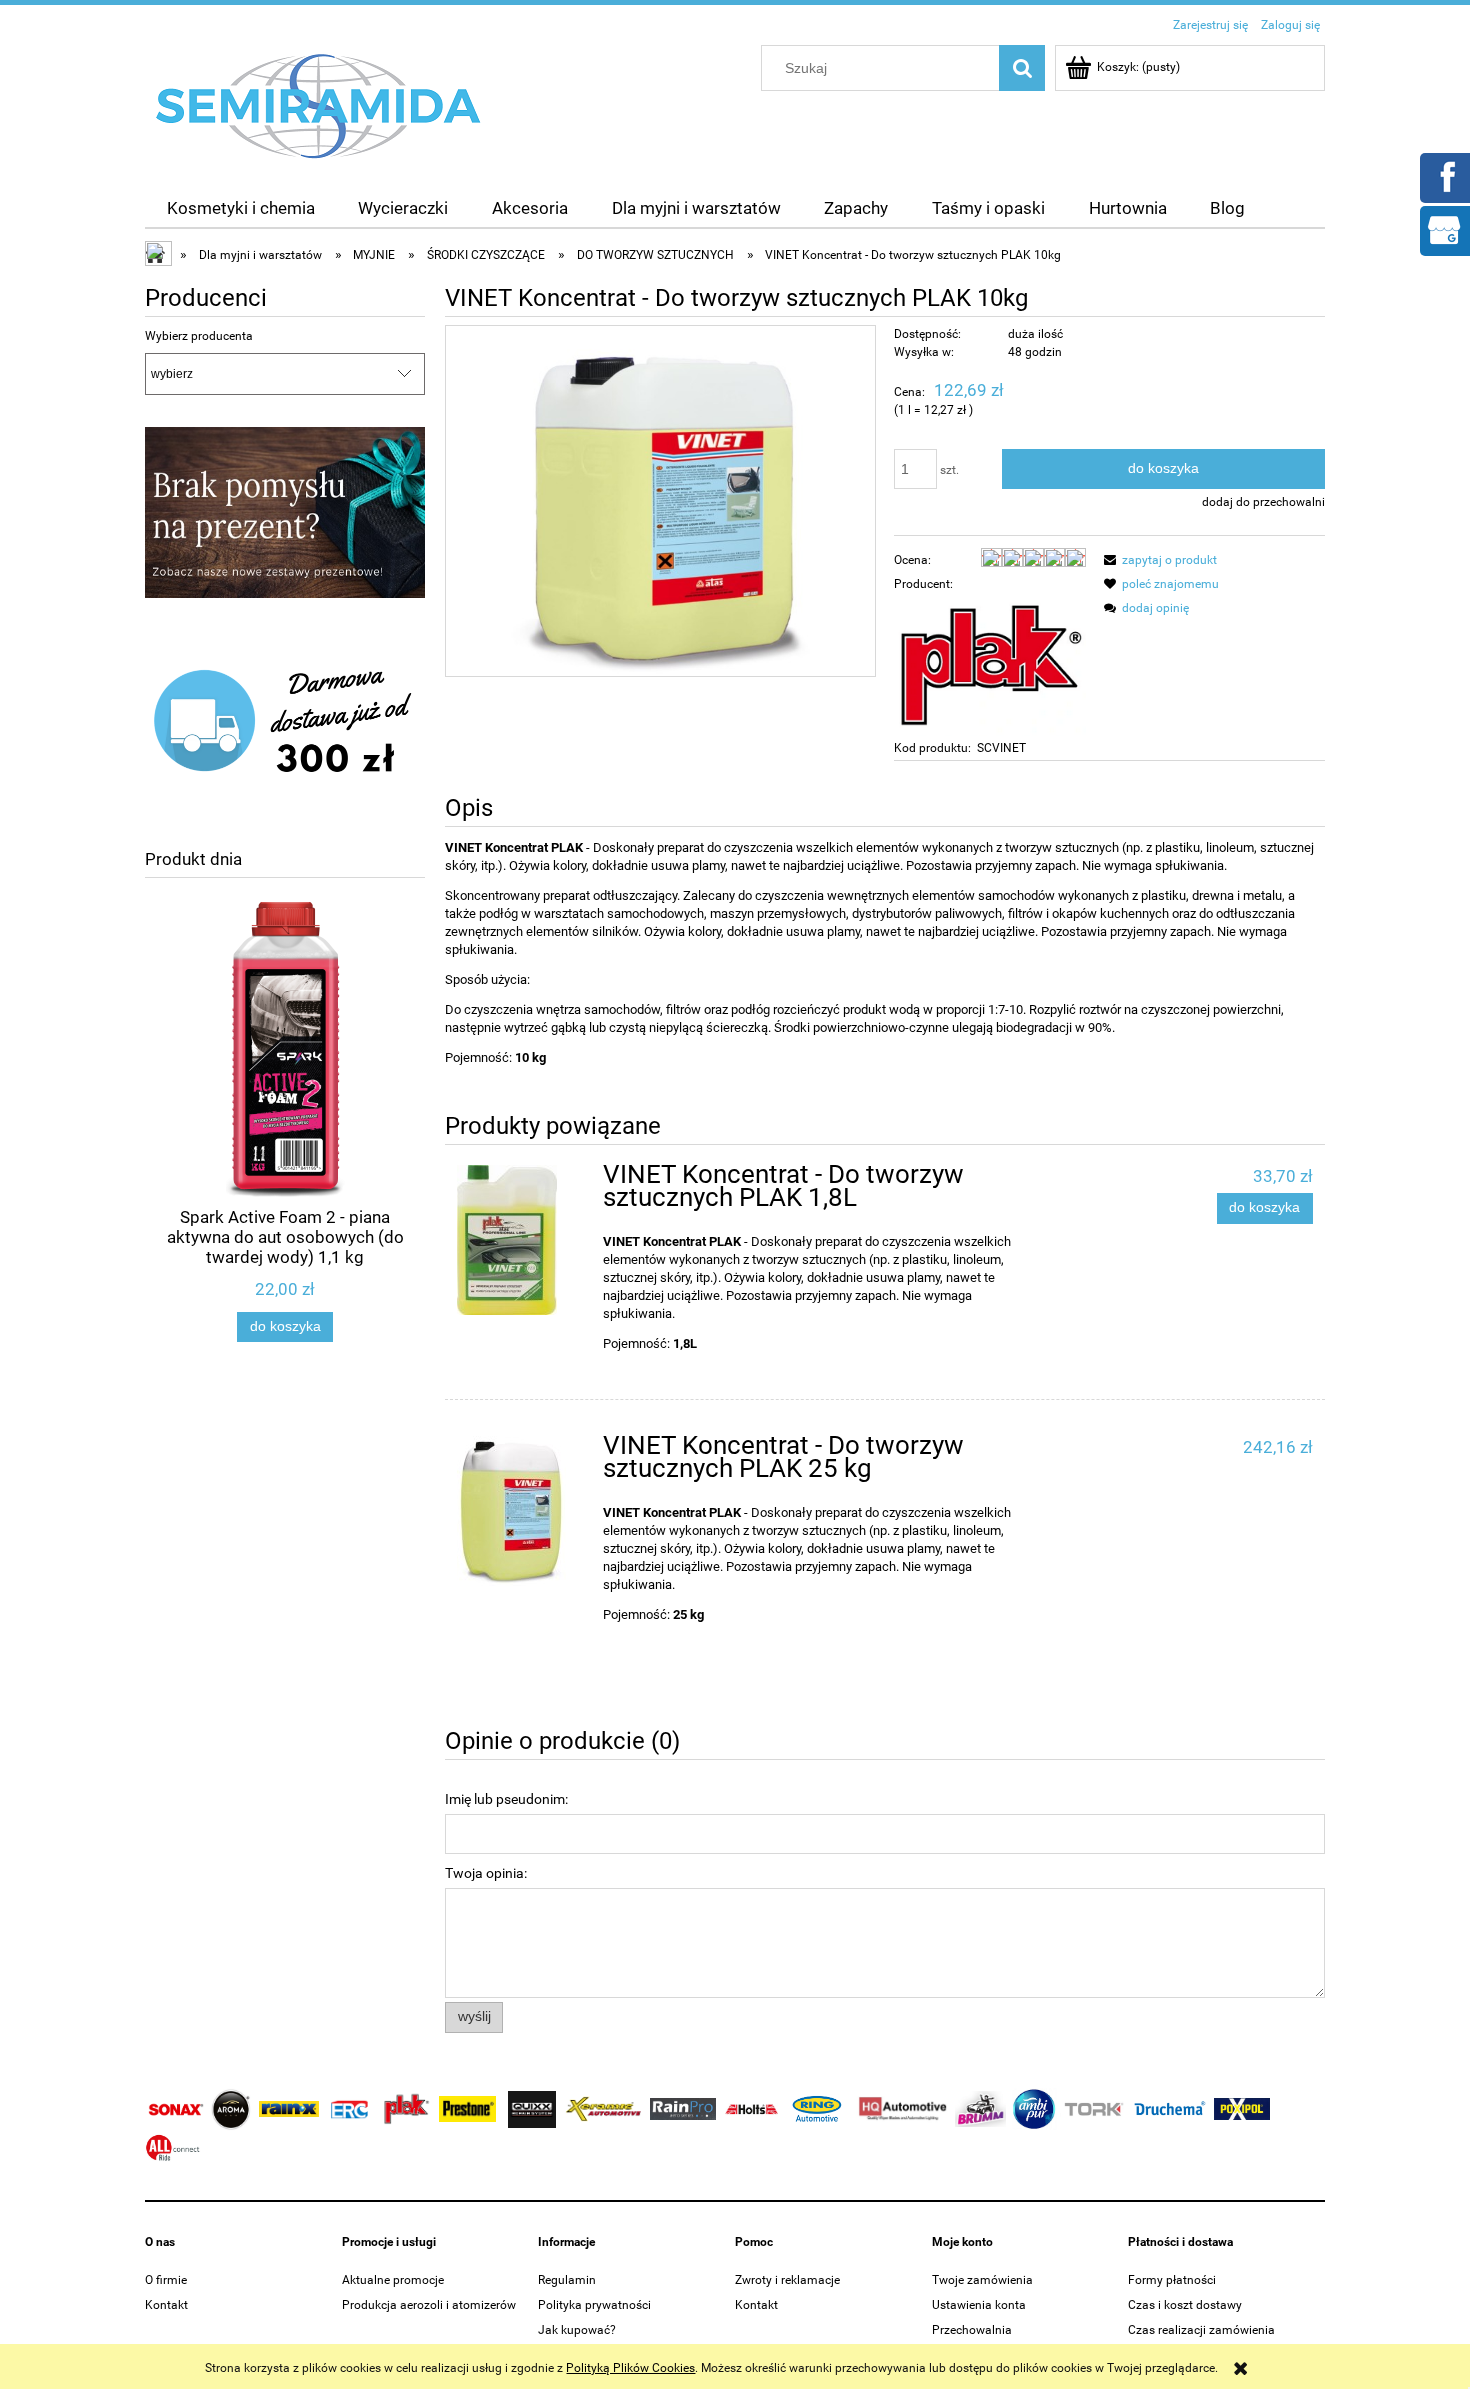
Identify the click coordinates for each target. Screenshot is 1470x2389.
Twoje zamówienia (982, 2280)
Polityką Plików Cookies (630, 2368)
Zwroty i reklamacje (787, 2280)
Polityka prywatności (594, 2305)
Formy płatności (1172, 2280)
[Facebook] (1444, 176)
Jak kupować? (577, 2330)
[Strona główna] (319, 105)
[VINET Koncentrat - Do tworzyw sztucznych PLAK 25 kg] (520, 1511)
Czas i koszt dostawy (1185, 2305)
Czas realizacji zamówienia (1201, 2330)
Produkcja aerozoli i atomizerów (429, 2305)
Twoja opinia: (486, 1873)
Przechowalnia (972, 2330)
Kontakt (166, 2305)
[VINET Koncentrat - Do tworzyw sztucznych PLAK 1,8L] (520, 1240)
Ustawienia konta (979, 2305)
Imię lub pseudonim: (506, 1799)
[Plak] (990, 665)
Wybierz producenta (199, 336)
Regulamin (567, 2280)
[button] (1157, 560)
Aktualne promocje (393, 2280)
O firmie (166, 2280)
